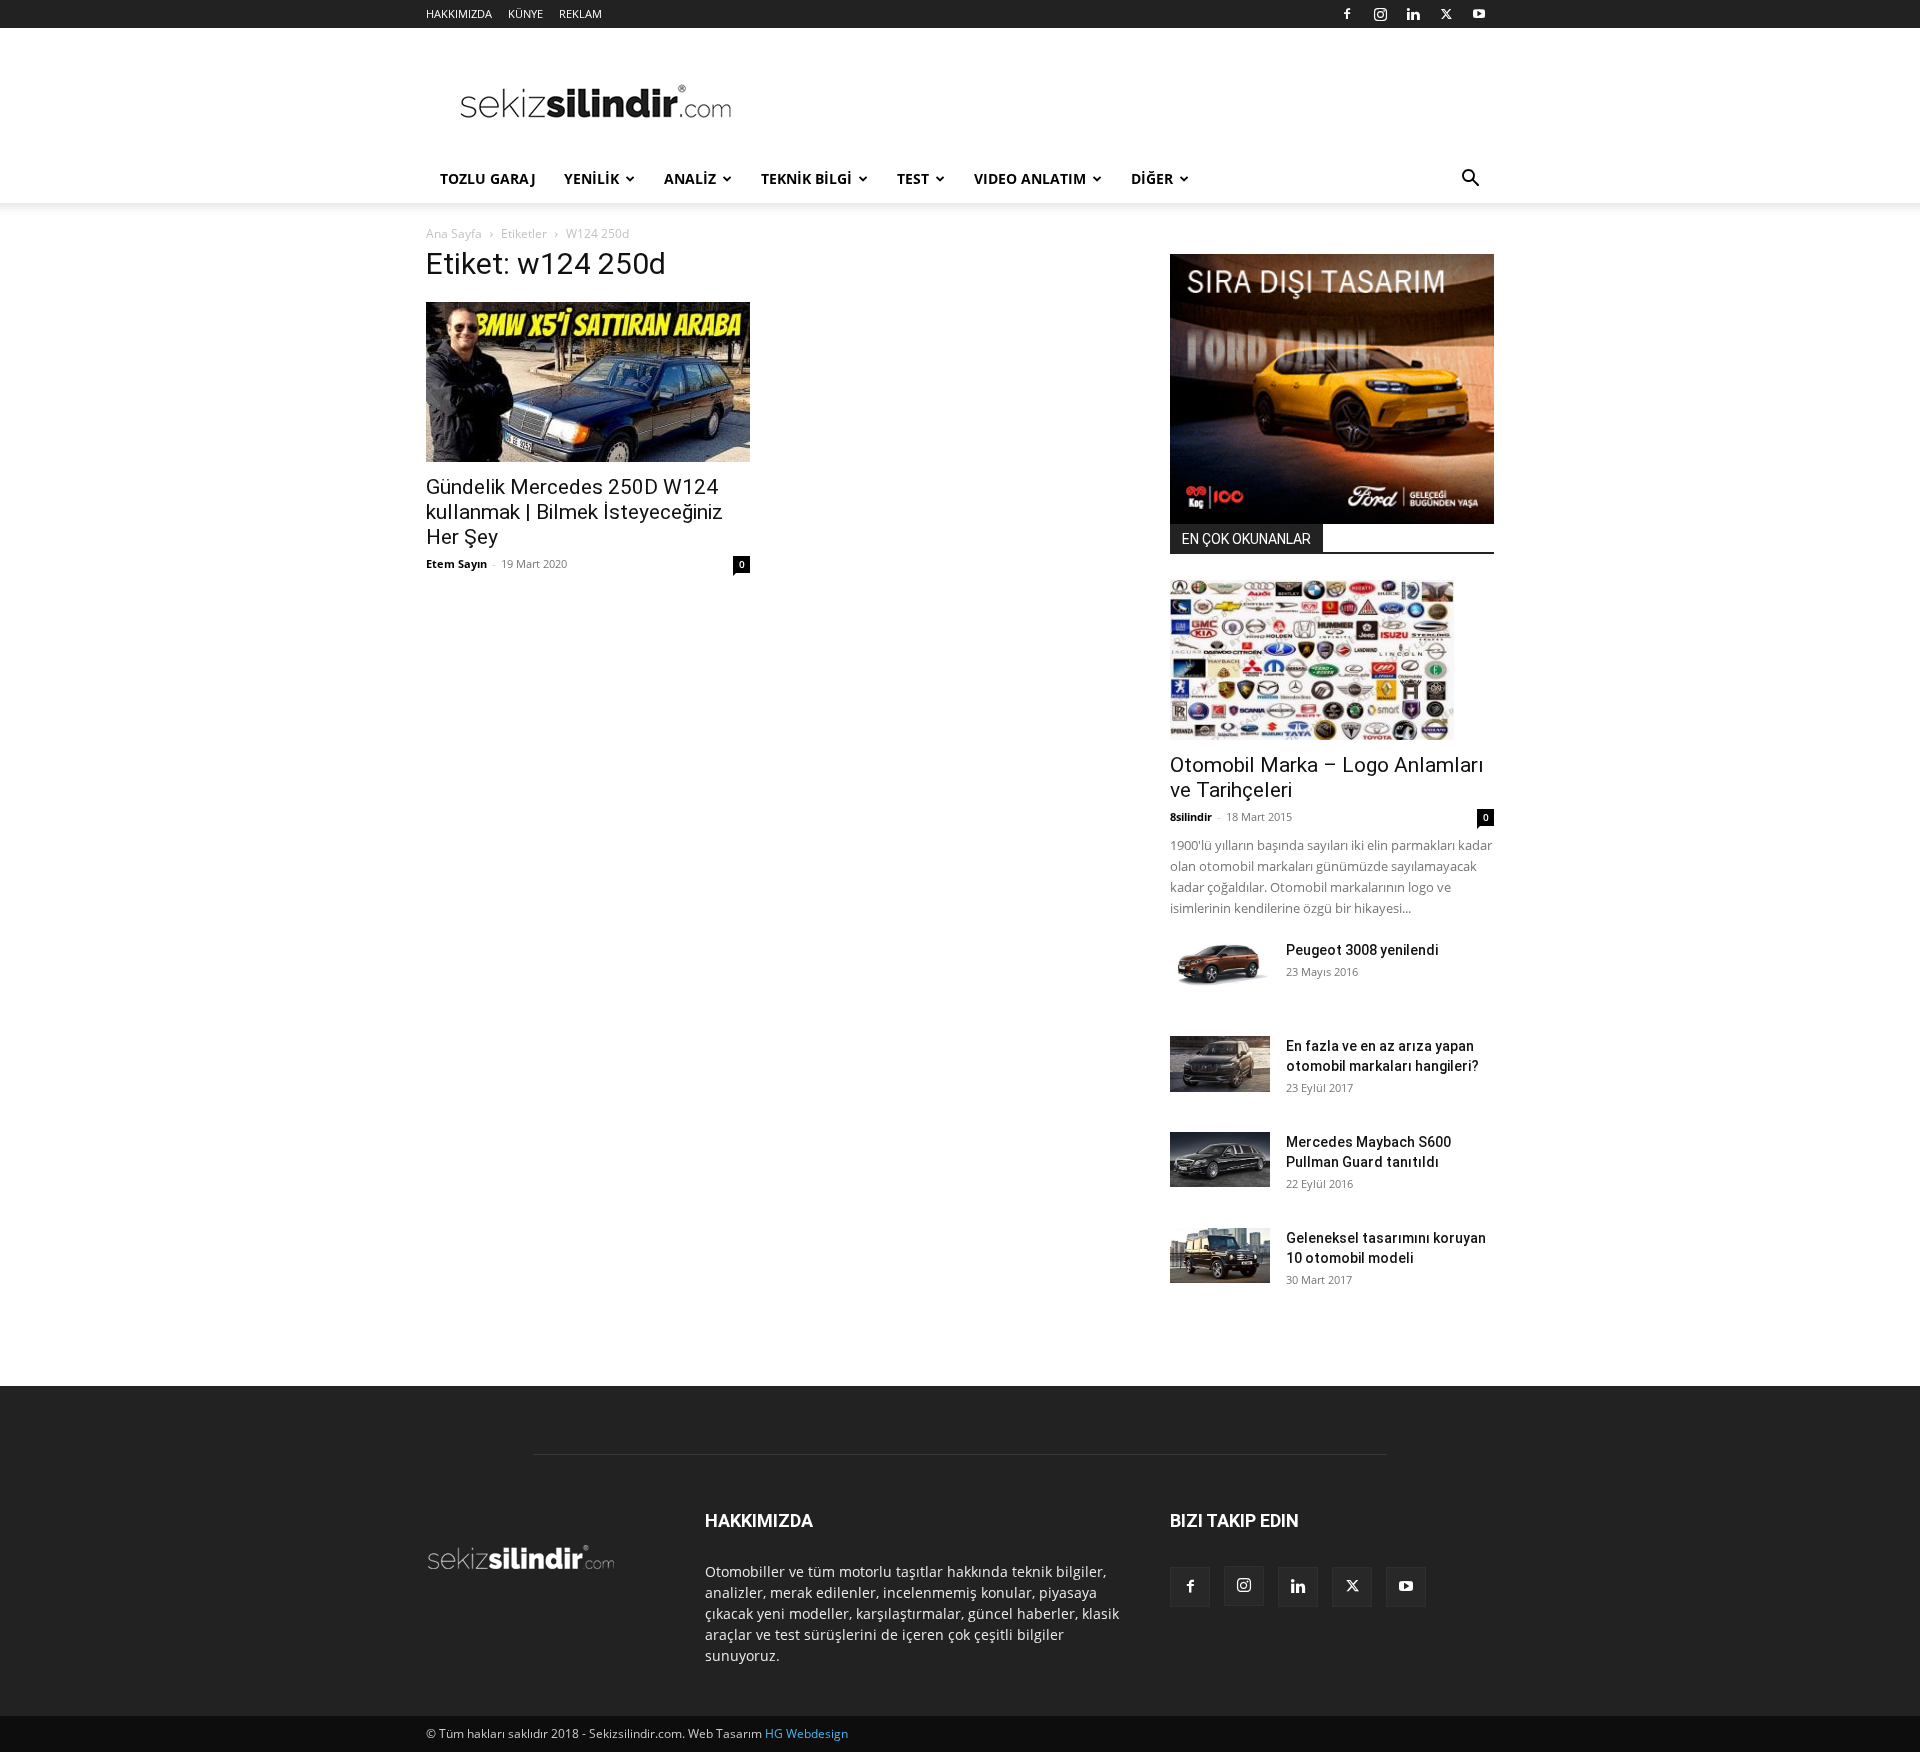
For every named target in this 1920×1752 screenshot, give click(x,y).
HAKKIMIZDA (459, 13)
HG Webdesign (806, 1733)
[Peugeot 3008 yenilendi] (1220, 965)
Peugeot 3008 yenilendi (1362, 950)
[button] (1470, 180)
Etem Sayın (456, 563)
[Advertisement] (1130, 101)
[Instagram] (1380, 14)
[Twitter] (1446, 14)
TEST (913, 178)
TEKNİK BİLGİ (806, 178)
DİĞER (1152, 178)
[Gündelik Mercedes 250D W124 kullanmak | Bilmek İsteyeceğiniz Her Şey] (588, 382)
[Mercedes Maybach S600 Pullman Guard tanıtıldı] (1220, 1159)
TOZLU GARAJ (488, 178)
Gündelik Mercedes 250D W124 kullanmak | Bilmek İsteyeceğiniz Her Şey (574, 512)
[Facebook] (1347, 14)
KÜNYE (525, 13)
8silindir (1191, 816)
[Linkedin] (1413, 14)
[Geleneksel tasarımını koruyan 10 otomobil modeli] (1220, 1255)
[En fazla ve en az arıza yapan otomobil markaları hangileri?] (1220, 1064)
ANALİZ (690, 178)
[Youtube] (1479, 14)
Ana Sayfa (454, 233)
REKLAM (580, 13)
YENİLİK (591, 178)
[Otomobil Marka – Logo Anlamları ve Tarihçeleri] (1332, 660)
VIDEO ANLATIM (1030, 178)
